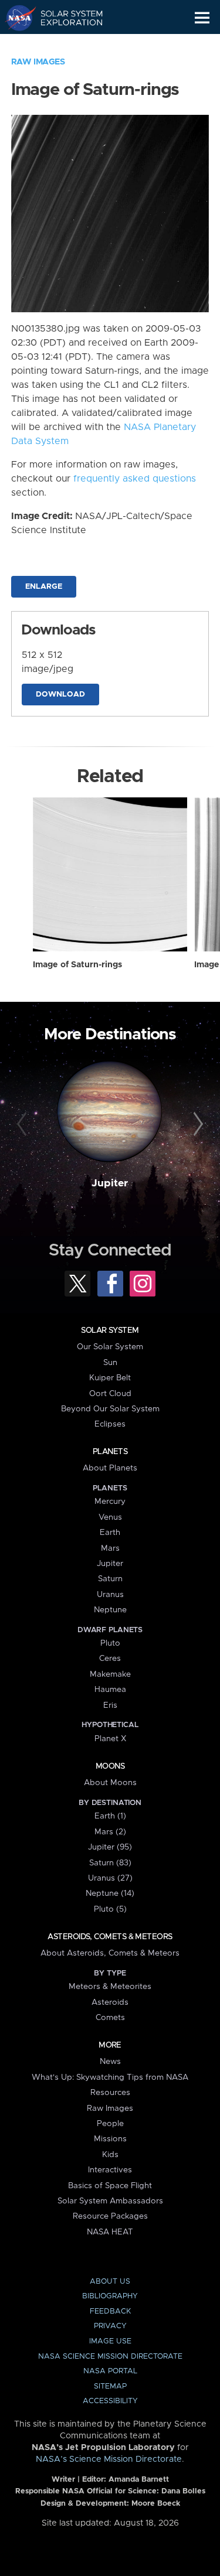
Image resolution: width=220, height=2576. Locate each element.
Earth (110, 1533)
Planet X (110, 1739)
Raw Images (38, 62)
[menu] (202, 18)
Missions (110, 2139)
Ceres (110, 1659)
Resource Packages (110, 2216)
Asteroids (110, 2002)
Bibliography (110, 2296)
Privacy (110, 2326)
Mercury (110, 1502)
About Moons (110, 1783)
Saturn (110, 1579)
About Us (110, 2282)
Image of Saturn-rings (77, 965)
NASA (16, 18)
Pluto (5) (110, 1909)
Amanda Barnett (139, 2480)
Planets (110, 1452)
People (110, 2124)
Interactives (110, 2170)
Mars (110, 1548)
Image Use (110, 2341)
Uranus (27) (110, 1878)
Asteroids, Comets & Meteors (110, 1937)
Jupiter (110, 1183)
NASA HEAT (110, 2232)
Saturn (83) (110, 1863)
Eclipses (110, 1424)
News (110, 2062)
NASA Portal (110, 2371)
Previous (23, 1124)
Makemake (110, 1674)
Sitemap (110, 2386)
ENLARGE (44, 587)
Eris (110, 1705)
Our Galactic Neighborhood (65, 45)
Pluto (110, 1643)
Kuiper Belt (110, 1378)
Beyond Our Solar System (110, 1409)
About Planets (110, 1468)
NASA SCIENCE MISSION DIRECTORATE (110, 2357)
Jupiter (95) (110, 1847)
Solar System (110, 1330)
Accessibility (110, 2401)
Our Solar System (110, 1347)
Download (60, 695)
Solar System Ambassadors (110, 2201)
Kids (110, 2155)
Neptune (110, 1610)
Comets (110, 2018)
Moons (110, 1766)
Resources (110, 2093)
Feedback (110, 2311)
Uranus (110, 1595)
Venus (110, 1517)
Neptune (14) (110, 1893)
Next (197, 1124)
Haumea (110, 1690)
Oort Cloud (110, 1394)
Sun (110, 1363)
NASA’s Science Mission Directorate (109, 2459)
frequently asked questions (135, 479)
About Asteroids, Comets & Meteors (110, 1953)
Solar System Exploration (65, 18)
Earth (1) (110, 1816)
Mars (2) (110, 1832)
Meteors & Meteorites (110, 1987)
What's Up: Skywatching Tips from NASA (110, 2077)
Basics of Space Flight (110, 2186)
